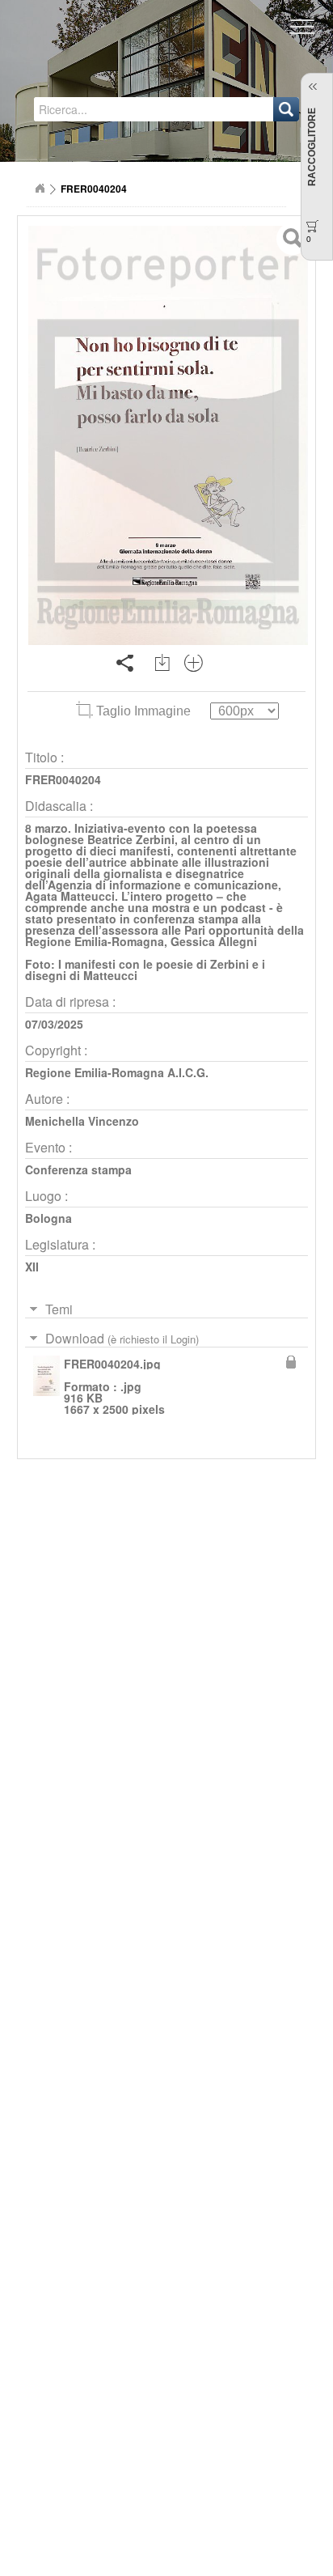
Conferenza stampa (78, 1169)
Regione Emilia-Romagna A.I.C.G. (117, 1072)
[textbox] (108, 109)
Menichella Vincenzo (82, 1121)
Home (40, 189)
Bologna (48, 1218)
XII (32, 1267)
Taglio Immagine (143, 711)
